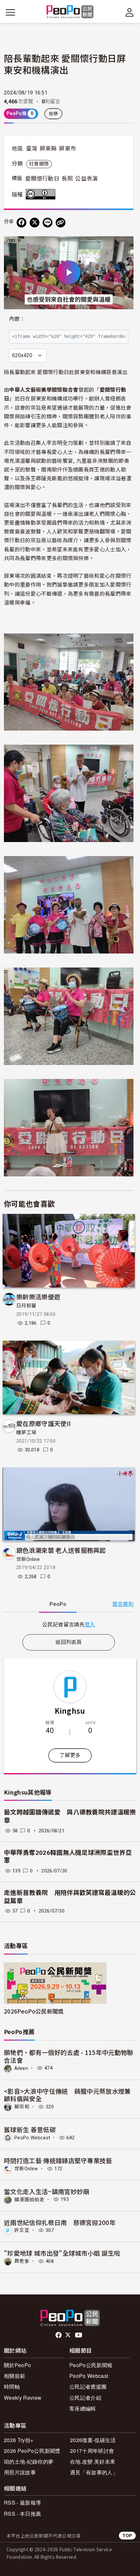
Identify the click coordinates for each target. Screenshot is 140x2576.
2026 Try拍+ (19, 2440)
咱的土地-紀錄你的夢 (29, 2461)
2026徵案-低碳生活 (93, 2440)
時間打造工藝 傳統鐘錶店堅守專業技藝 (58, 2160)
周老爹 (22, 2261)
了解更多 (70, 1755)
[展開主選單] (10, 12)
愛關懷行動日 (42, 179)
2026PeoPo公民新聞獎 (34, 2011)
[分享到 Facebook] (21, 223)
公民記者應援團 (88, 2387)
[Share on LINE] (48, 223)
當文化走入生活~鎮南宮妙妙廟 (47, 2191)
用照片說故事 (20, 2472)
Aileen (21, 2068)
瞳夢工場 (26, 1433)
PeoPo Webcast (32, 2138)
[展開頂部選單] (130, 12)
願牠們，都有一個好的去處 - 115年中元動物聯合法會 (69, 2056)
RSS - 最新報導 (22, 2503)
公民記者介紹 (85, 2398)
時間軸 (12, 2387)
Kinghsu (70, 1710)
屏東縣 (48, 149)
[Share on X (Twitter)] (35, 223)
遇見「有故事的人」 (94, 2472)
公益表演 (86, 179)
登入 (90, 1624)
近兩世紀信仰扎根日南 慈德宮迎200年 (60, 2222)
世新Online (28, 1559)
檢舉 (54, 114)
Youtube (79, 2335)
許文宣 (22, 2230)
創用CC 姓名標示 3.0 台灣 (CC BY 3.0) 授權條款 (42, 194)
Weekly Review (23, 2398)
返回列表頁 (69, 1642)
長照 (67, 179)
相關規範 (14, 2376)
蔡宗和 (22, 2107)
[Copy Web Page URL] (61, 223)
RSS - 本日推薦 (22, 2514)
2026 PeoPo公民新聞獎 (32, 2451)
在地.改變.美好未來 (93, 2461)
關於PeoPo (17, 2365)
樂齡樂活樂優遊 (38, 1296)
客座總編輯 (83, 2408)
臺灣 (32, 149)
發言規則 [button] (123, 1604)
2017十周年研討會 (92, 2451)
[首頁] (70, 12)
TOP (127, 2535)
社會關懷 (39, 164)
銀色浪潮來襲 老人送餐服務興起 (61, 1550)
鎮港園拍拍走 (29, 2199)
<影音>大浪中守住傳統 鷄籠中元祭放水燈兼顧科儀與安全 (67, 2095)
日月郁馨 (26, 1306)
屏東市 (67, 149)
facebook (59, 2335)
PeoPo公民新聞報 (91, 2365)
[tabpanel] (69, 1624)
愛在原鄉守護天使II (43, 1423)
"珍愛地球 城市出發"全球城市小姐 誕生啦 (62, 2253)
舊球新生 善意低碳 (30, 2129)
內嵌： (17, 319)
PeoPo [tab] (58, 1604)
